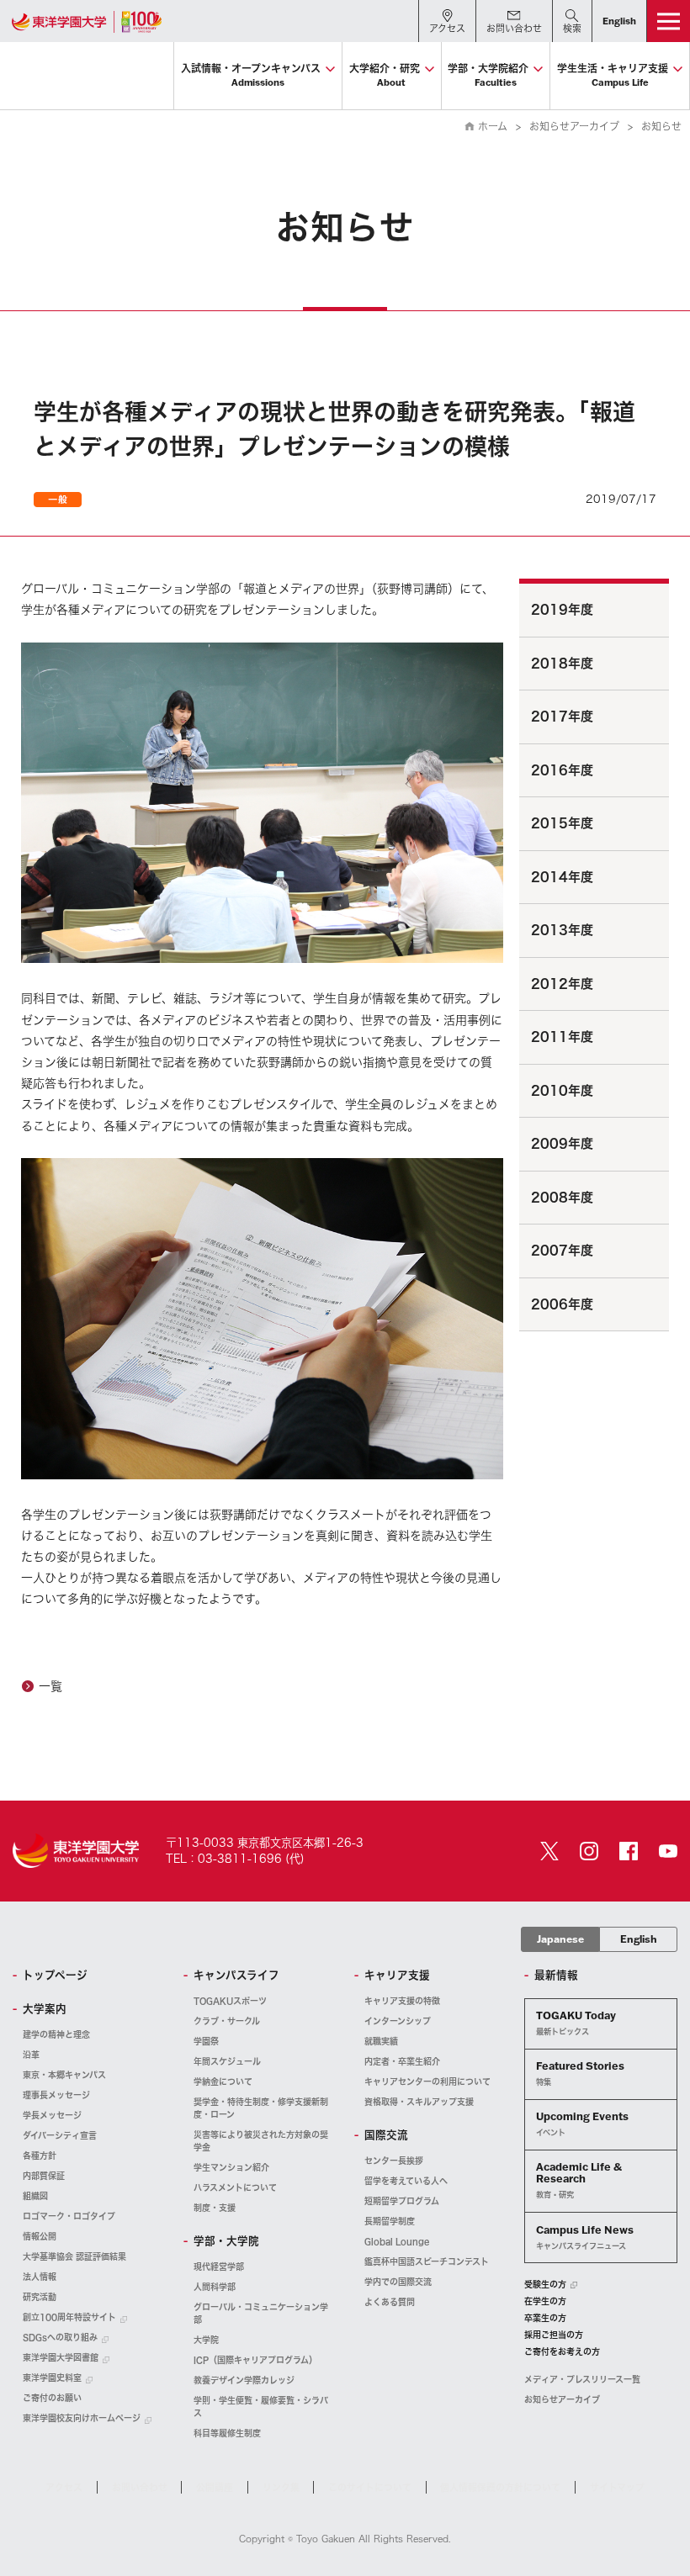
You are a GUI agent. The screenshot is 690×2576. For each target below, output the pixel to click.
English (639, 1939)
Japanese (560, 1939)
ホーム (493, 126)
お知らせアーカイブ (574, 126)
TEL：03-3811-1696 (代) (235, 1859)
